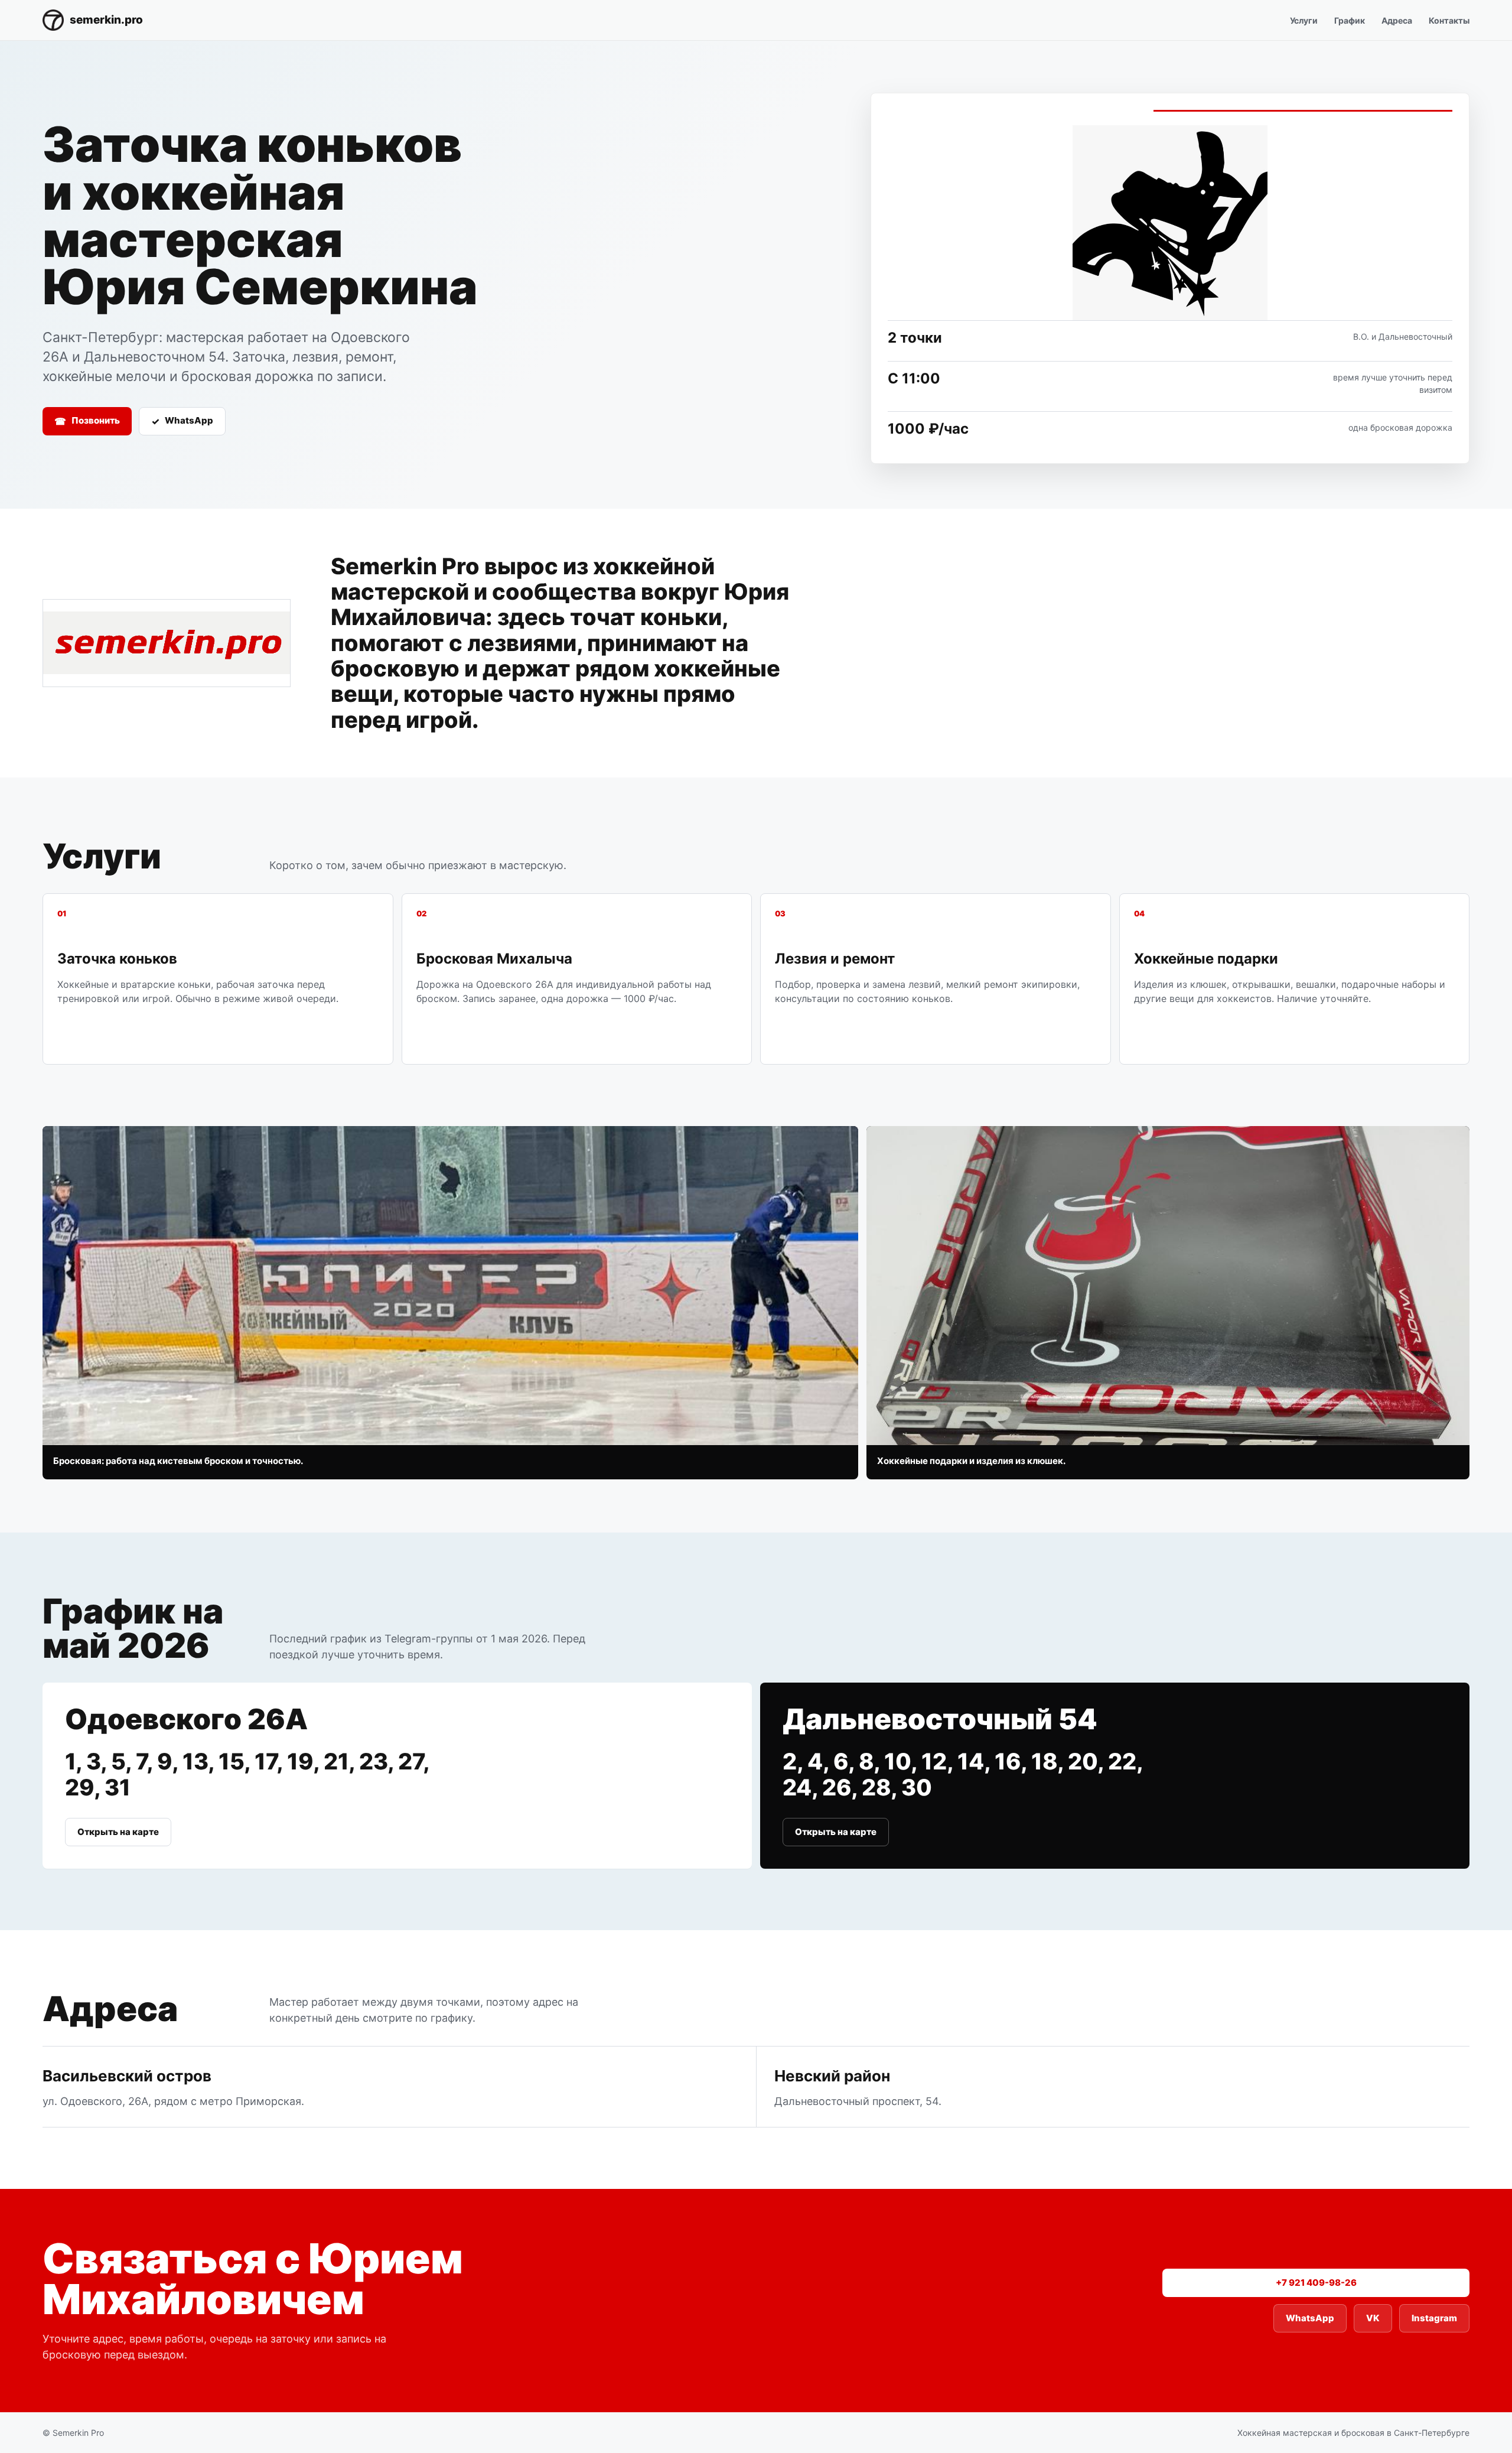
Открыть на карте (118, 1832)
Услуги (1304, 20)
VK (1373, 2318)
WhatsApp (182, 421)
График (1350, 20)
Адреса (1397, 20)
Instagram (1434, 2318)
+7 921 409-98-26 (1316, 2283)
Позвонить (87, 421)
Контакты (1449, 20)
